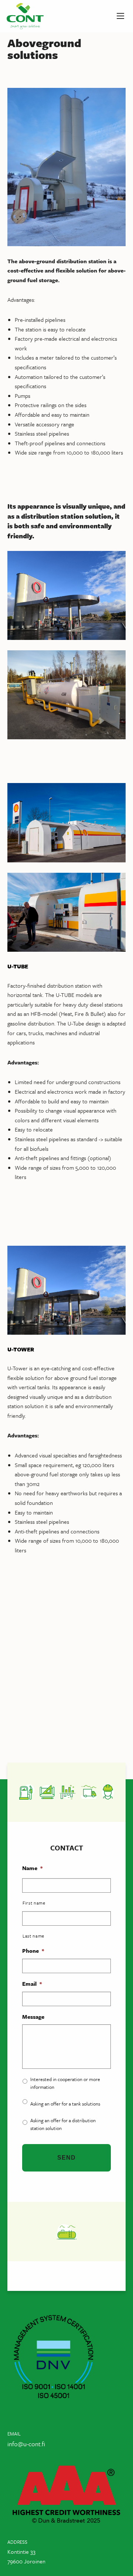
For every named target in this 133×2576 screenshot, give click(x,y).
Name (32, 1868)
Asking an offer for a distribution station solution (63, 2124)
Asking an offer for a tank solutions (65, 2104)
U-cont (25, 16)
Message (33, 2017)
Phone (33, 1951)
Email (32, 1984)
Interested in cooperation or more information (65, 2083)
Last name (33, 1936)
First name (34, 1903)
